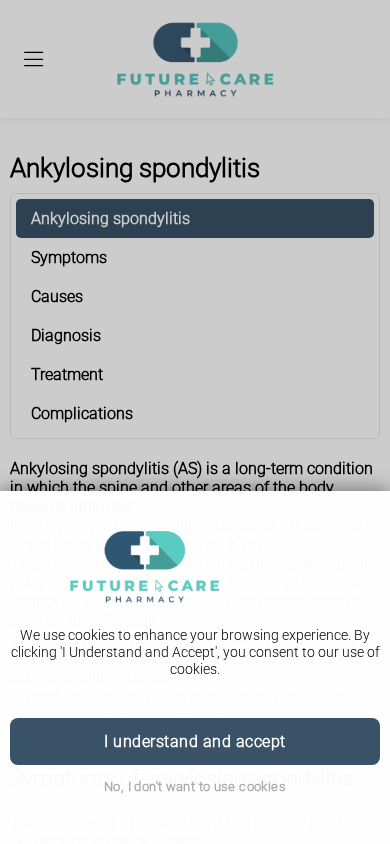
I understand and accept (194, 741)
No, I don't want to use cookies (195, 786)
